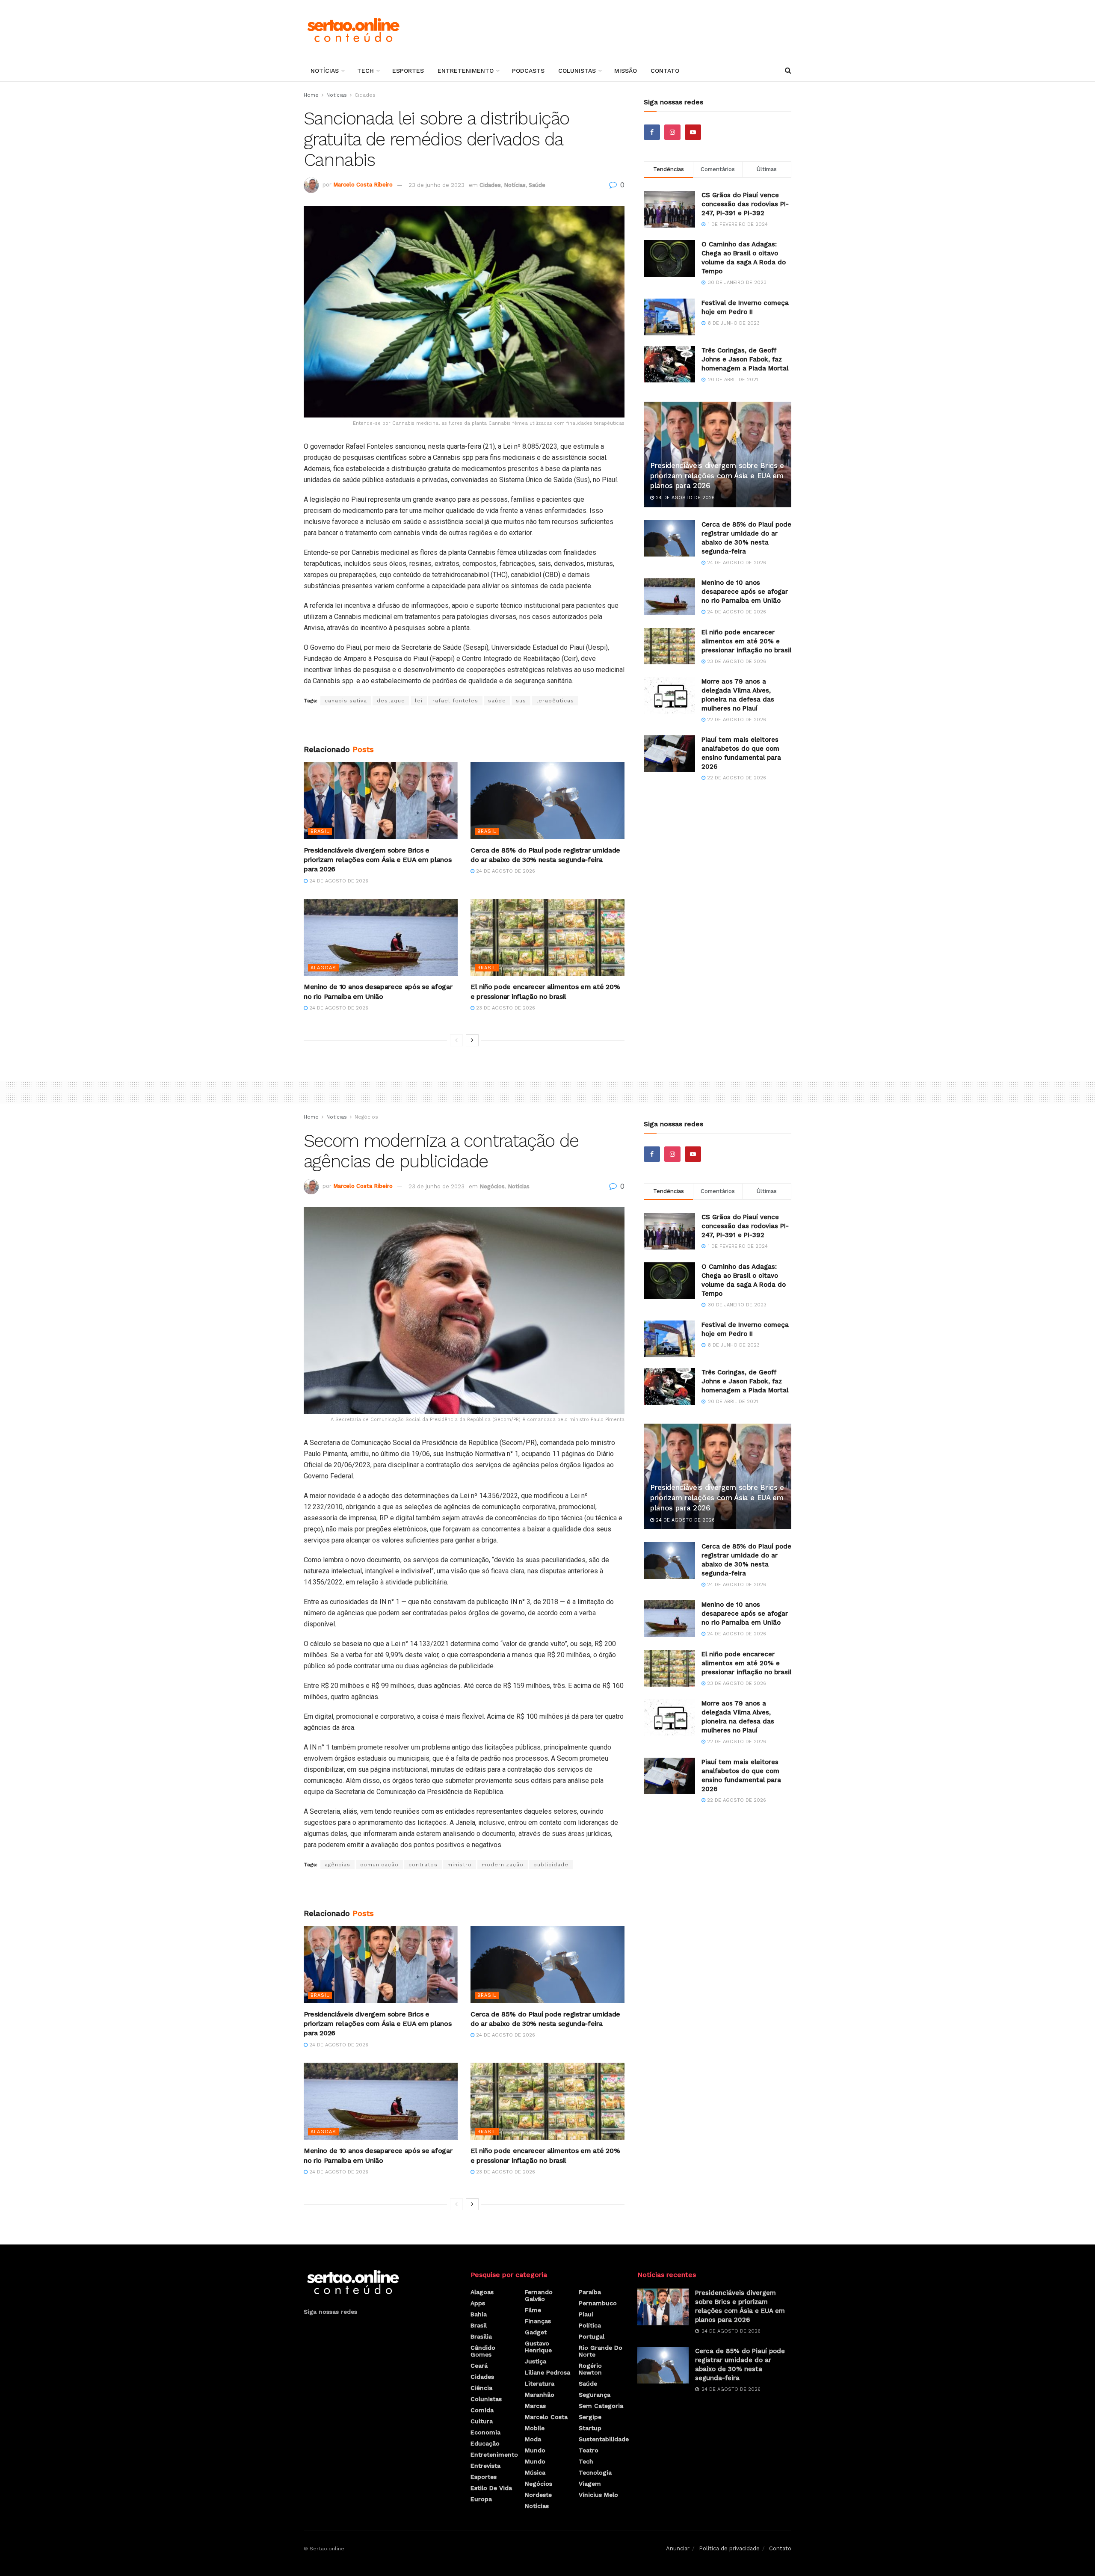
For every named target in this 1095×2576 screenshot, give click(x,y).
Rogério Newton (590, 2369)
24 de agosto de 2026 (338, 881)
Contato (665, 71)
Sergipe (590, 2417)
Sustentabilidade (604, 2439)
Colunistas (577, 71)
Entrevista (485, 2466)
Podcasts (528, 71)
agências (337, 1865)
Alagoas (323, 968)
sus (521, 701)
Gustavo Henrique (538, 2347)
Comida (482, 2410)
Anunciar (678, 2548)
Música (535, 2472)
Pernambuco (598, 2303)
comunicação (379, 1865)
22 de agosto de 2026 (736, 720)
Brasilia (481, 2336)
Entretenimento (466, 71)
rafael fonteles (455, 701)
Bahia (479, 2314)
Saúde (537, 185)
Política (590, 2325)
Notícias (325, 71)
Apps (478, 2303)
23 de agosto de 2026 (505, 1008)
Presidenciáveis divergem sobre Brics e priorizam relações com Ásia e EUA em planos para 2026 (377, 860)
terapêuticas (555, 701)
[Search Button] (788, 71)
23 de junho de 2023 (437, 185)
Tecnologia (595, 2472)
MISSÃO (626, 71)
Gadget (536, 2332)
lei (419, 701)
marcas (535, 2406)
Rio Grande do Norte (601, 2351)
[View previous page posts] (456, 1040)
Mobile (535, 2428)
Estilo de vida (491, 2488)
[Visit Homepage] (353, 30)
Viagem (590, 2484)
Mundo (535, 2450)
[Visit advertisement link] (464, 725)
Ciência (481, 2388)
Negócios (366, 1117)
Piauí (586, 2314)
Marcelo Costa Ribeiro (363, 185)
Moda (533, 2439)
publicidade (551, 1865)
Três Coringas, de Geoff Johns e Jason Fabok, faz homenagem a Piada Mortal (745, 359)
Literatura (540, 2384)
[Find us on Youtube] (693, 132)
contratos (423, 1865)
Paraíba (590, 2292)
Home (311, 95)
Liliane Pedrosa (547, 2372)
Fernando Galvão (539, 2295)
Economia (485, 2432)
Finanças (538, 2321)
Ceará (479, 2366)
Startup (590, 2428)
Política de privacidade (729, 2548)
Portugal (592, 2336)
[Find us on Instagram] (672, 132)
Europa (481, 2499)
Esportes (408, 71)
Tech (365, 71)
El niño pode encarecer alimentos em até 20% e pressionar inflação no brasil (746, 641)
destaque (391, 701)
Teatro (589, 2450)
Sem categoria (601, 2406)
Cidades (365, 95)
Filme (533, 2310)
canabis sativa (346, 701)
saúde (497, 701)
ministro (460, 1865)
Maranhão (540, 2395)
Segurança (595, 2395)
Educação (485, 2443)
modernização (503, 1865)
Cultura (482, 2421)
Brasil (320, 831)
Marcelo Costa (546, 2417)
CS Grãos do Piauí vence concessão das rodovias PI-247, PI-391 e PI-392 (745, 204)
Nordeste (538, 2495)
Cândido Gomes (483, 2351)
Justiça (536, 2361)
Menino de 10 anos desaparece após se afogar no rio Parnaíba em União (745, 592)
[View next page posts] (472, 1040)
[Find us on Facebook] (652, 132)
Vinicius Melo (598, 2495)
